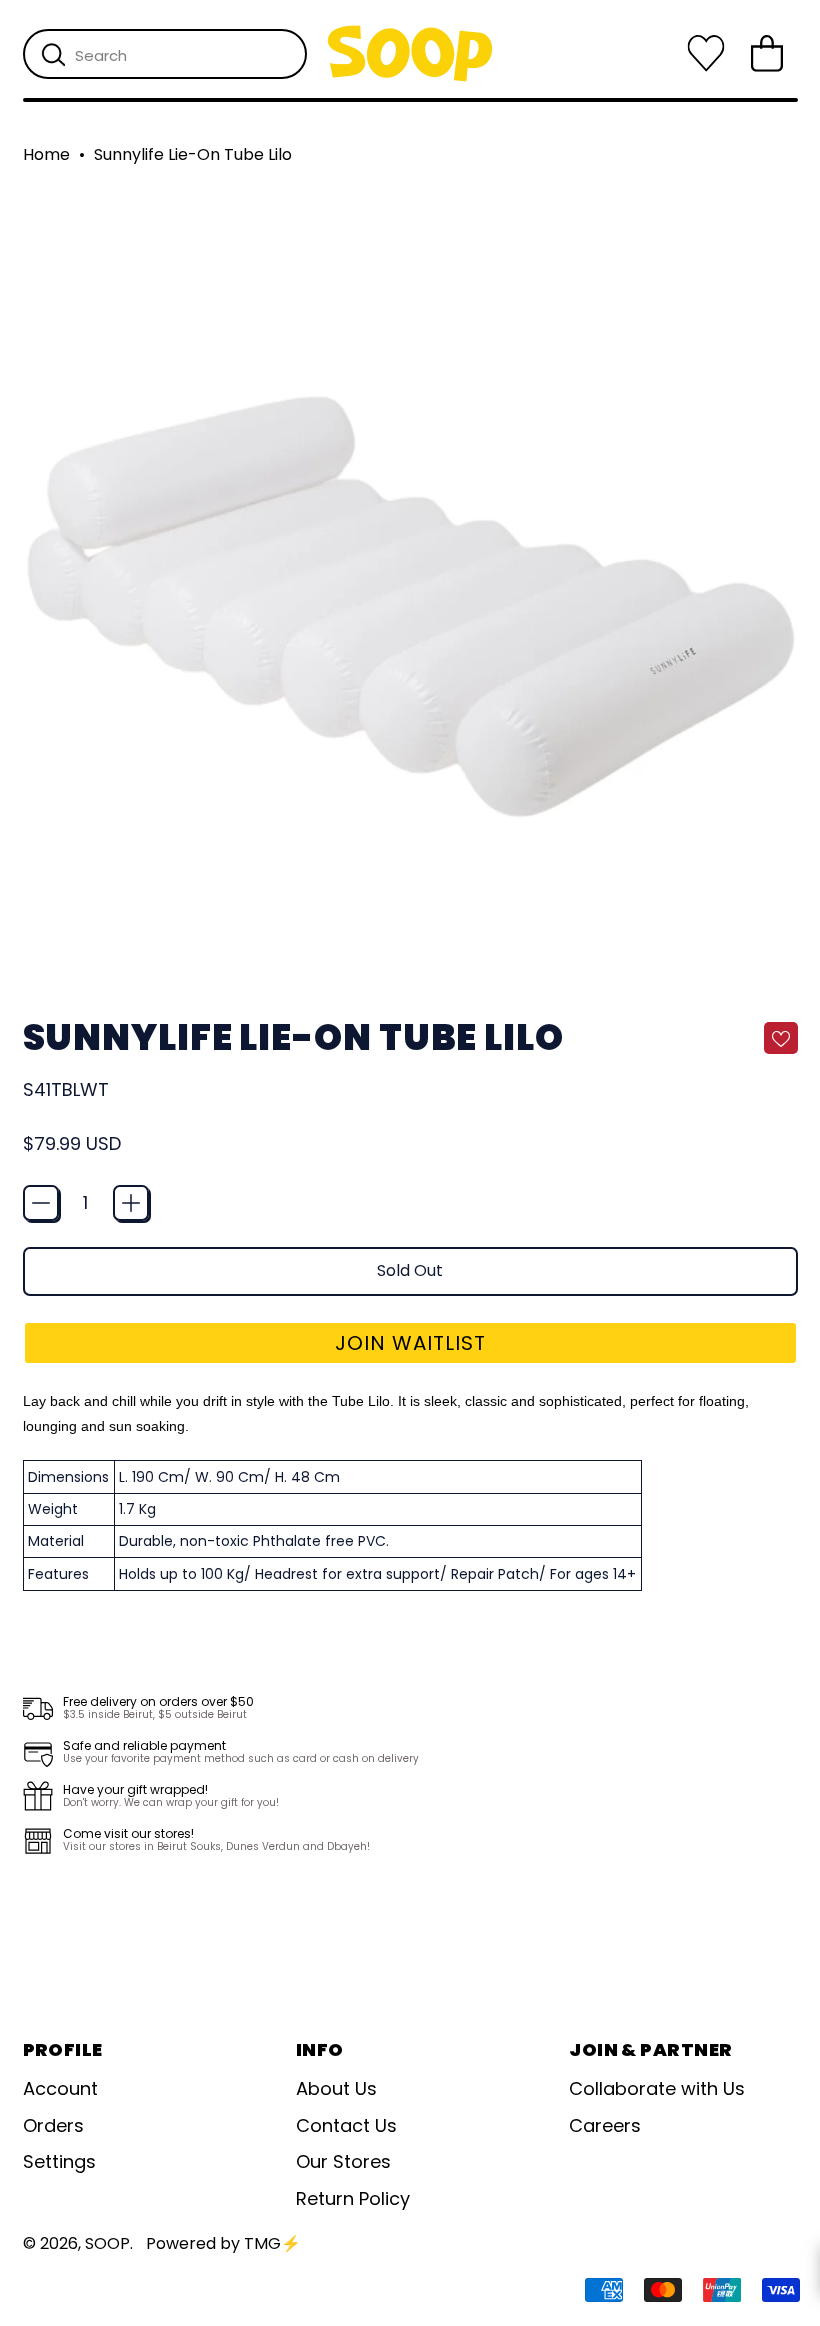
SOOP (107, 2243)
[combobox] (165, 54)
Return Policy (353, 2198)
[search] (53, 55)
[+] (131, 1203)
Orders (53, 2125)
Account (60, 2088)
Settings (59, 2161)
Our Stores (343, 2161)
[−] (41, 1203)
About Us (336, 2088)
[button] (410, 1343)
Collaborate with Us (657, 2088)
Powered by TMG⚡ (223, 2243)
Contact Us (346, 2125)
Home (46, 155)
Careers (605, 2125)
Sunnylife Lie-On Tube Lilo (193, 155)
